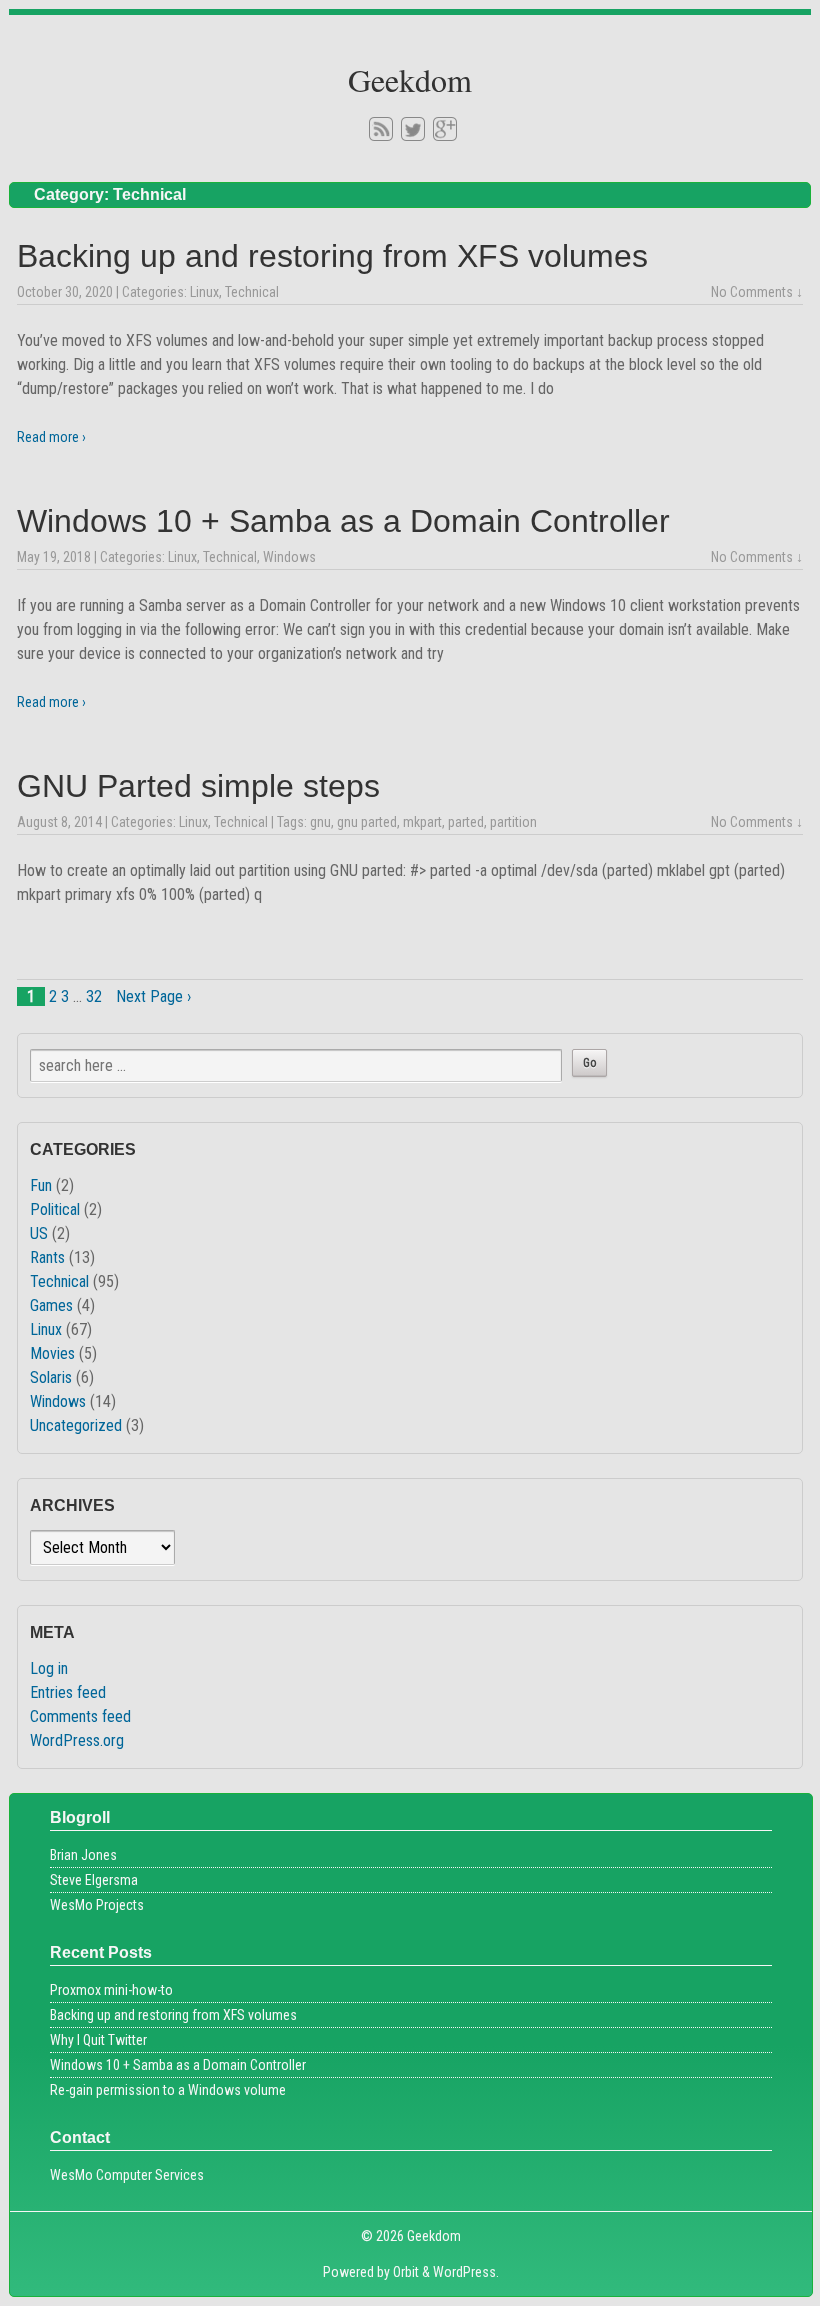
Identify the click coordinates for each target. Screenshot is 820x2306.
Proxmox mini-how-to (111, 1990)
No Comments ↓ (757, 292)
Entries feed (68, 1692)
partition (513, 822)
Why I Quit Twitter (98, 2040)
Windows (289, 557)
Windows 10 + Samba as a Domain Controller (343, 521)
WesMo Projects (97, 1905)
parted (466, 822)
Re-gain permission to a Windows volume (168, 2090)
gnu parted (367, 822)
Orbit (406, 2272)
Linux (204, 292)
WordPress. (466, 2272)
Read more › (51, 437)
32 (94, 996)
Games (51, 1305)
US (39, 1233)
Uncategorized (76, 1425)
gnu (320, 822)
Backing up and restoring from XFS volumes (332, 256)
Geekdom (410, 79)
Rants (47, 1257)
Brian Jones (83, 1855)
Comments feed (80, 1716)
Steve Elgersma (94, 1880)
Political (55, 1209)
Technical (252, 292)
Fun (41, 1185)
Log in (49, 1668)
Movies (52, 1353)
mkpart (422, 822)
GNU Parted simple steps (198, 786)
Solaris (51, 1377)
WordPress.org (77, 1740)
